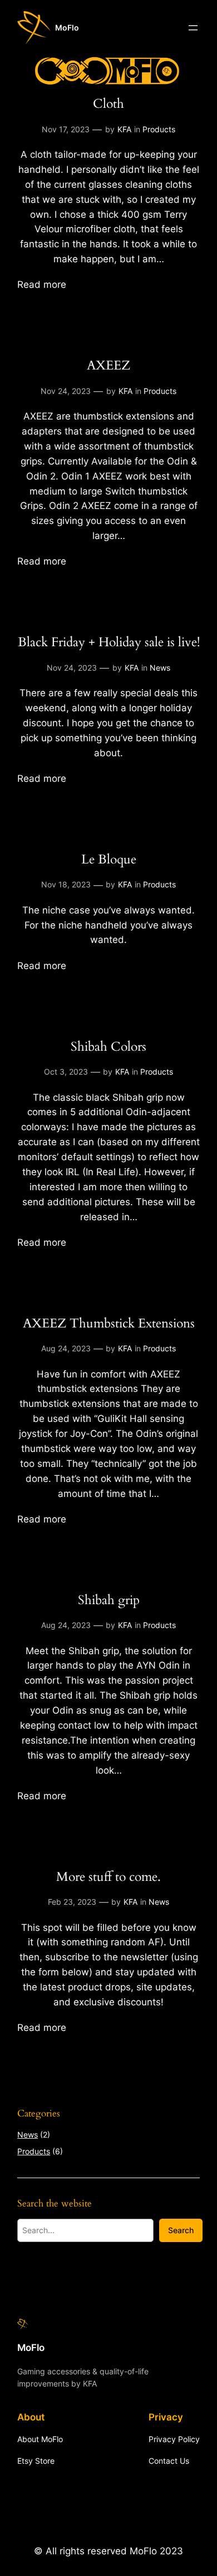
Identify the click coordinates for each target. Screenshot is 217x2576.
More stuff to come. (108, 1877)
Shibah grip (109, 1600)
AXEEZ (108, 365)
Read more (42, 285)
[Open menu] (193, 28)
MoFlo (67, 28)
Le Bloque (109, 859)
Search (181, 2230)
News (160, 668)
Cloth (108, 104)
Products (159, 129)
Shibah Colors (108, 1047)
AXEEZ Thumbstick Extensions (109, 1323)
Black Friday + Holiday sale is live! (109, 642)
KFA (124, 129)
